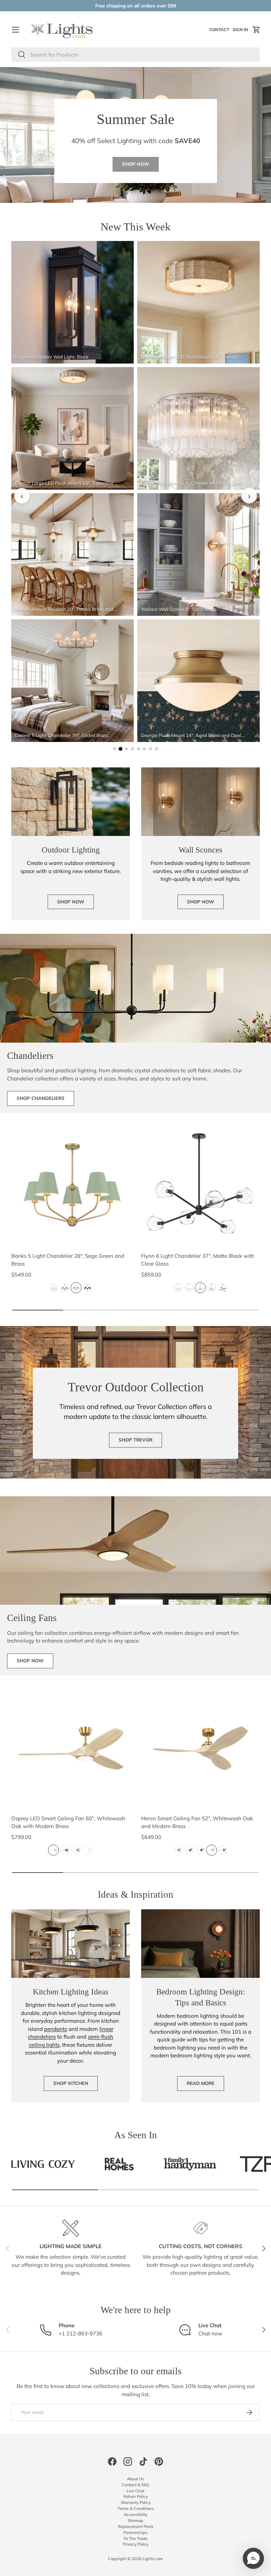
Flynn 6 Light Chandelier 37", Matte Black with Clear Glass (198, 1260)
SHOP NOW (136, 164)
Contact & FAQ (135, 2485)
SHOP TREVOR (135, 1440)
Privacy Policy (136, 2544)
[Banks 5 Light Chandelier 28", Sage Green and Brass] (71, 1186)
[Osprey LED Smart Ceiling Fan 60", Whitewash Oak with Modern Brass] (71, 1748)
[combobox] (135, 55)
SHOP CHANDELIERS (41, 1098)
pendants (56, 2029)
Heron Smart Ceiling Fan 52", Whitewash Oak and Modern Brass (197, 1822)
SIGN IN (241, 31)
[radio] (53, 1288)
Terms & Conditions (136, 2509)
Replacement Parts (136, 2527)
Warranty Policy (136, 2503)
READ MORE (201, 2083)
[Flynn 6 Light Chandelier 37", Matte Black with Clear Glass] (200, 1186)
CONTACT (220, 31)
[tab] (115, 749)
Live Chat (135, 2491)
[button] (257, 30)
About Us (135, 2479)
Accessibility (136, 2515)
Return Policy (136, 2497)
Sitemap (135, 2521)
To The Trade (135, 2539)
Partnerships (135, 2533)
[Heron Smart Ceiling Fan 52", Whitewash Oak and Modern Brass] (200, 1748)
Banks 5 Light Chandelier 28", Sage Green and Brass (68, 1260)
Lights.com (153, 2559)
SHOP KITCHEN (71, 2083)
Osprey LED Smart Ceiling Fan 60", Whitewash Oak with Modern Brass (68, 1822)
